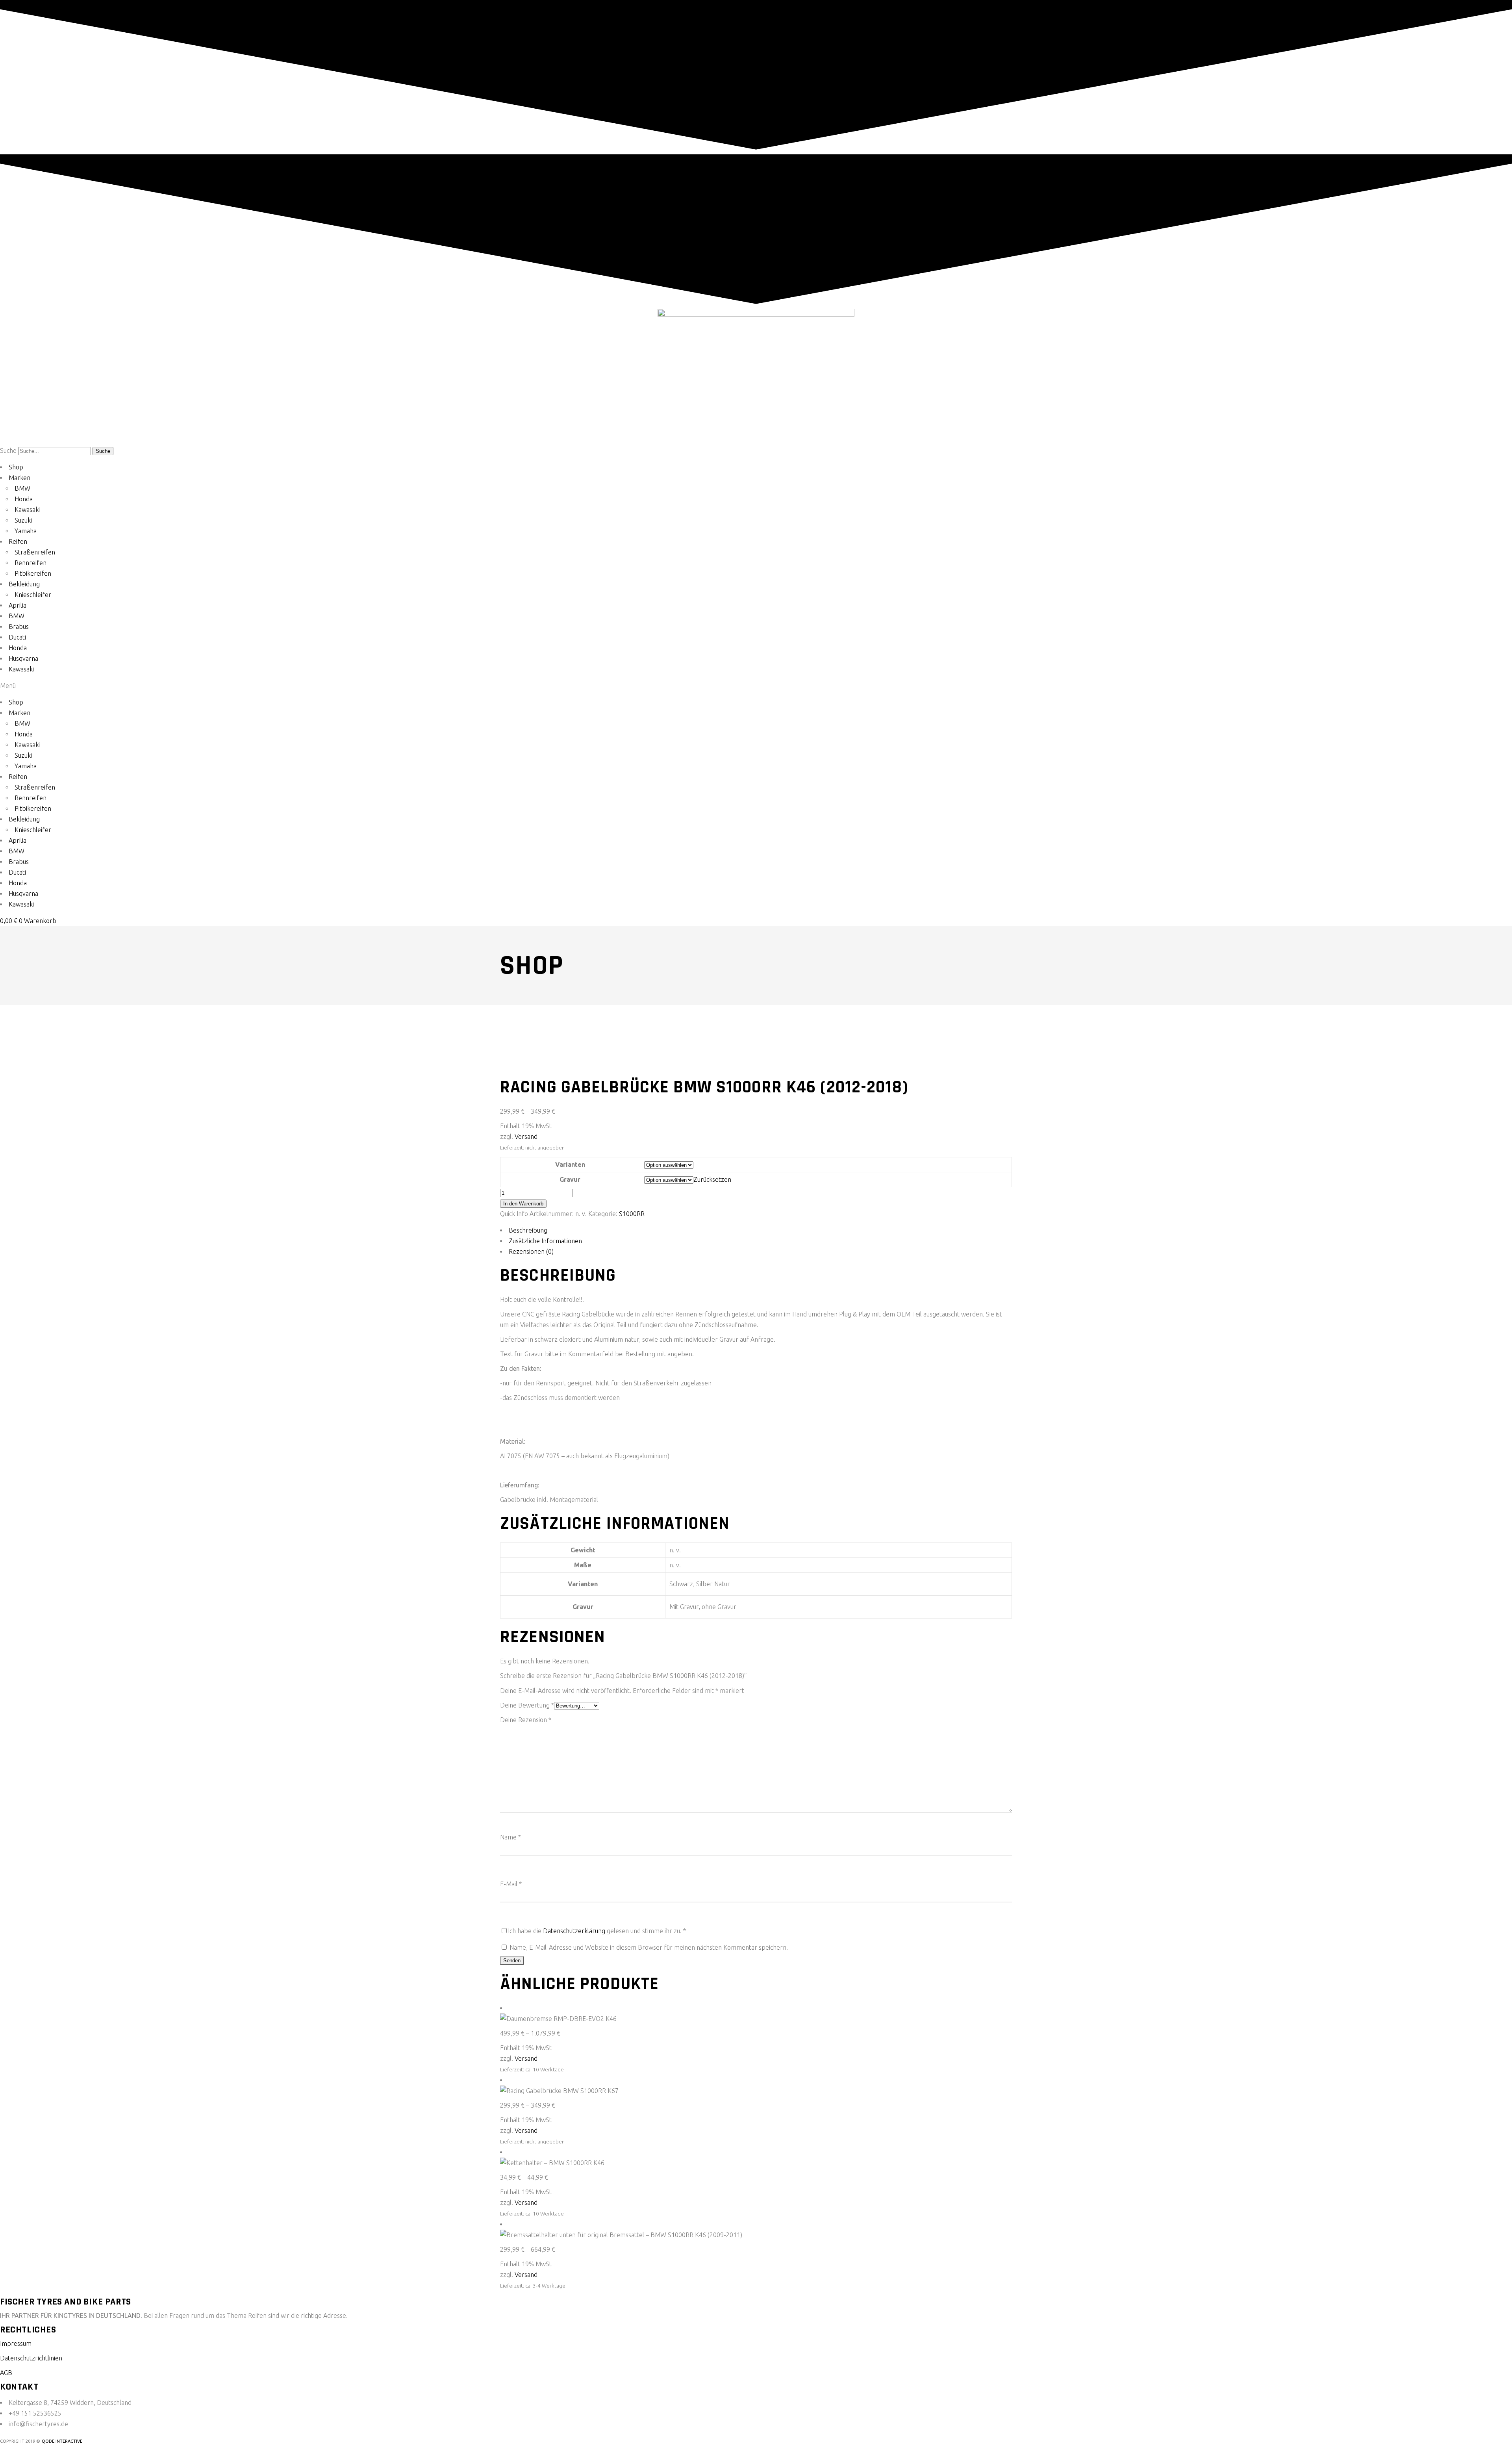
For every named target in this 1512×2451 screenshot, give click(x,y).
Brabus (19, 627)
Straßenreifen (35, 552)
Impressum (16, 2343)
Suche (8, 451)
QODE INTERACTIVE (62, 2441)
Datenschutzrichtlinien (31, 2358)
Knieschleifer (33, 595)
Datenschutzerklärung (574, 1931)
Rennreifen (31, 563)
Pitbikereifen (33, 573)
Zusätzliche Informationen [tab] (545, 1241)
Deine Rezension (526, 1720)
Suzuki (23, 520)
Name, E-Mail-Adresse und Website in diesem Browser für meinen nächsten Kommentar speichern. (649, 1947)
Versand (526, 1137)
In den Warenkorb (523, 1204)
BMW (22, 488)
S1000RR (632, 1214)
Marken (19, 478)
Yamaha (26, 531)
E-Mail (511, 1884)
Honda (24, 499)
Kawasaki (27, 510)
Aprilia (18, 605)
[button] (756, 686)
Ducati (17, 637)
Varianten (570, 1164)
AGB (6, 2373)
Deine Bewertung (527, 1705)
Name (510, 1837)
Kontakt (19, 2387)
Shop (16, 467)
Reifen (18, 541)
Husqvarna (23, 658)
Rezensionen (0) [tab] (531, 1251)
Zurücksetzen (712, 1179)
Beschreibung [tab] (528, 1230)
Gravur (570, 1179)
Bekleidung (24, 584)
